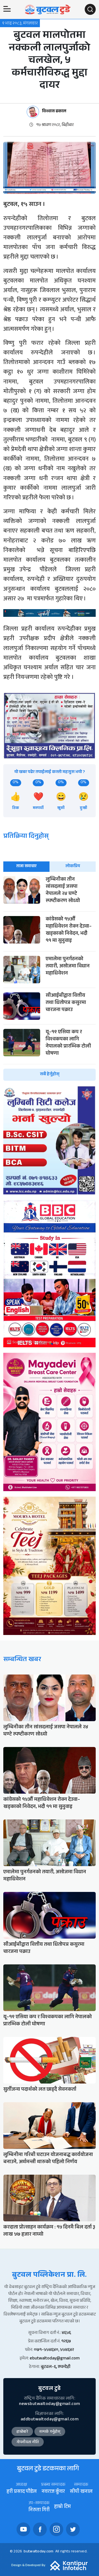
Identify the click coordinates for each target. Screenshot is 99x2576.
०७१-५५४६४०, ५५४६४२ (54, 2350)
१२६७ (66, 2342)
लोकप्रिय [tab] (73, 866)
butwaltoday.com (38, 2552)
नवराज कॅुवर (53, 2492)
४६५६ (66, 2333)
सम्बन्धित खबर (22, 1660)
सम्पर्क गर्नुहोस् (50, 2432)
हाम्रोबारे (22, 2432)
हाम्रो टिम (62, 2507)
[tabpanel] (50, 978)
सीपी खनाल (81, 2492)
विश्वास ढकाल (54, 112)
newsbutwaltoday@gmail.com (50, 2404)
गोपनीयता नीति (28, 2443)
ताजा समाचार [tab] (26, 866)
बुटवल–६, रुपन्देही (56, 2367)
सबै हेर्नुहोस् (50, 1075)
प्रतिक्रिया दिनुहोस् (26, 837)
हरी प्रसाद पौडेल (22, 2492)
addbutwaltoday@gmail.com (50, 2420)
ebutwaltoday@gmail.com (55, 2359)
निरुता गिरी (39, 2511)
